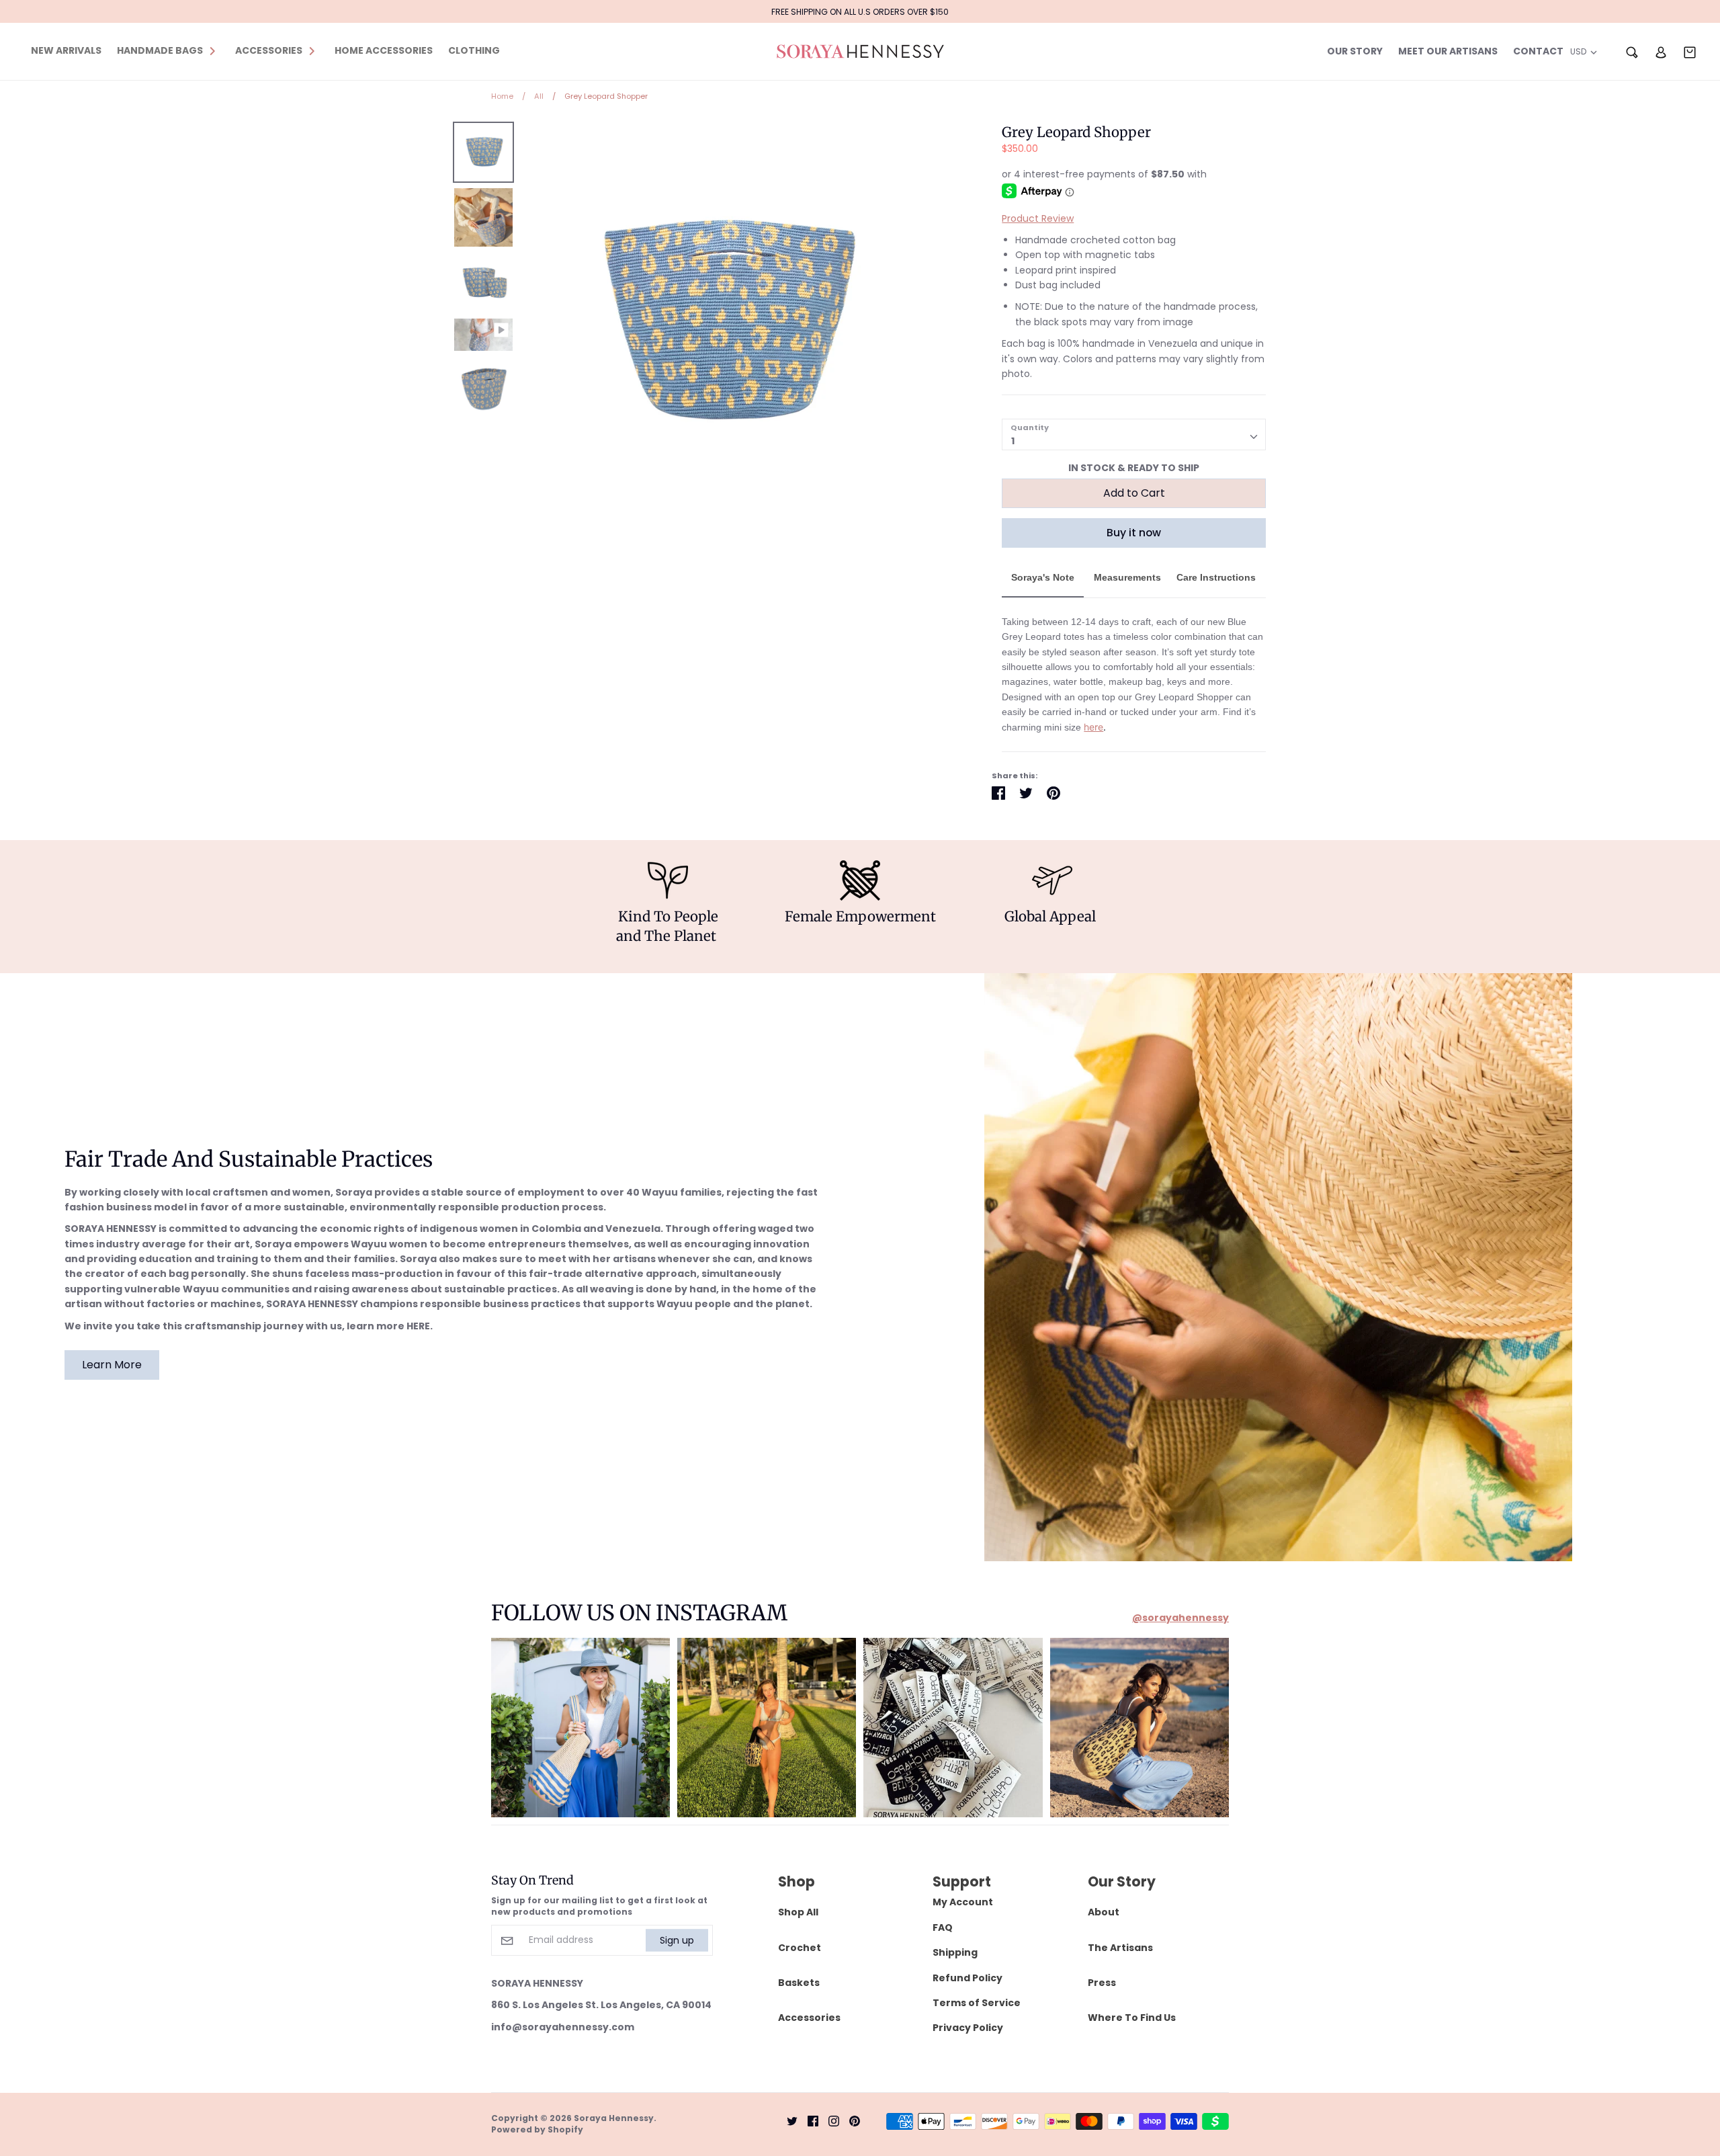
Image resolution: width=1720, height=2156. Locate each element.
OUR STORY (1355, 51)
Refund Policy (967, 1978)
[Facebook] (808, 2120)
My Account (963, 1902)
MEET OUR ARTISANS (1448, 51)
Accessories (809, 2018)
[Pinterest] (850, 2120)
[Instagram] (829, 2120)
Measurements (1127, 577)
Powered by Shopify (537, 2129)
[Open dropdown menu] (212, 50)
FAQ (943, 1927)
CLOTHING (474, 50)
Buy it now (1134, 533)
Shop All (798, 1912)
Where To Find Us (1132, 2018)
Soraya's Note (1043, 577)
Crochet (800, 1948)
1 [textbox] (1013, 441)
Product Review (1038, 218)
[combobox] (1134, 434)
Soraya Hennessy (614, 2118)
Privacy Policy (968, 2028)
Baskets (799, 1983)
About (1104, 1912)
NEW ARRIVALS (66, 50)
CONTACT (1538, 51)
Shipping (955, 1952)
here (1093, 727)
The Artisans (1120, 1948)
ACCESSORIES (269, 50)
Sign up (677, 1940)
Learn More (112, 1365)
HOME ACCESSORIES (384, 50)
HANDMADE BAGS (160, 50)
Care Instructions (1216, 577)
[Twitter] (787, 2120)
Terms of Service (977, 2003)
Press (1102, 1983)
